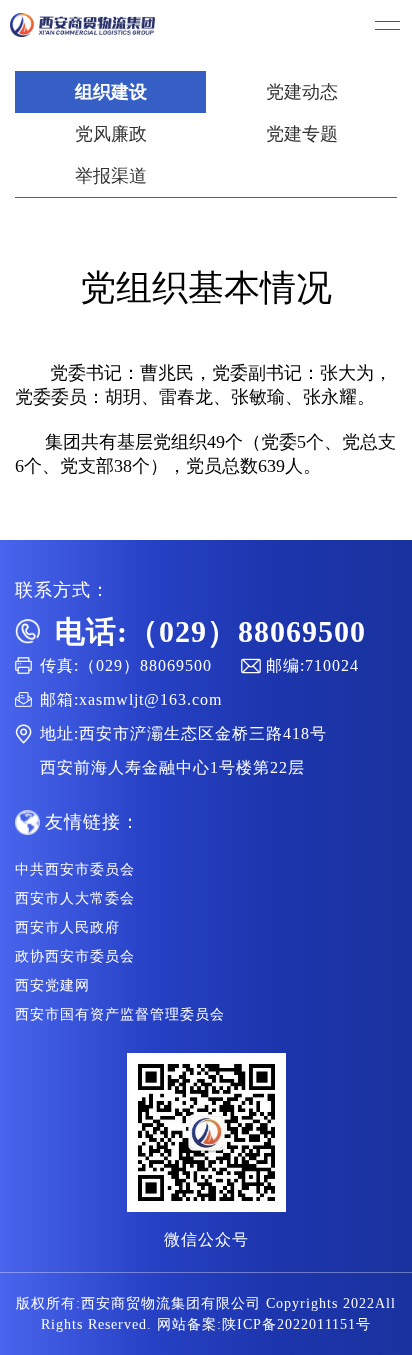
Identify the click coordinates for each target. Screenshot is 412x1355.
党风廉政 (111, 134)
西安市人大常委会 (75, 898)
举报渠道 (111, 176)
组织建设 (111, 92)
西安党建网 (52, 985)
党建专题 (302, 134)
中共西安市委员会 (75, 869)
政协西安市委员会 (75, 956)
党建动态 (302, 92)
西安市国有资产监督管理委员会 (120, 1014)
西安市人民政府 (67, 927)
